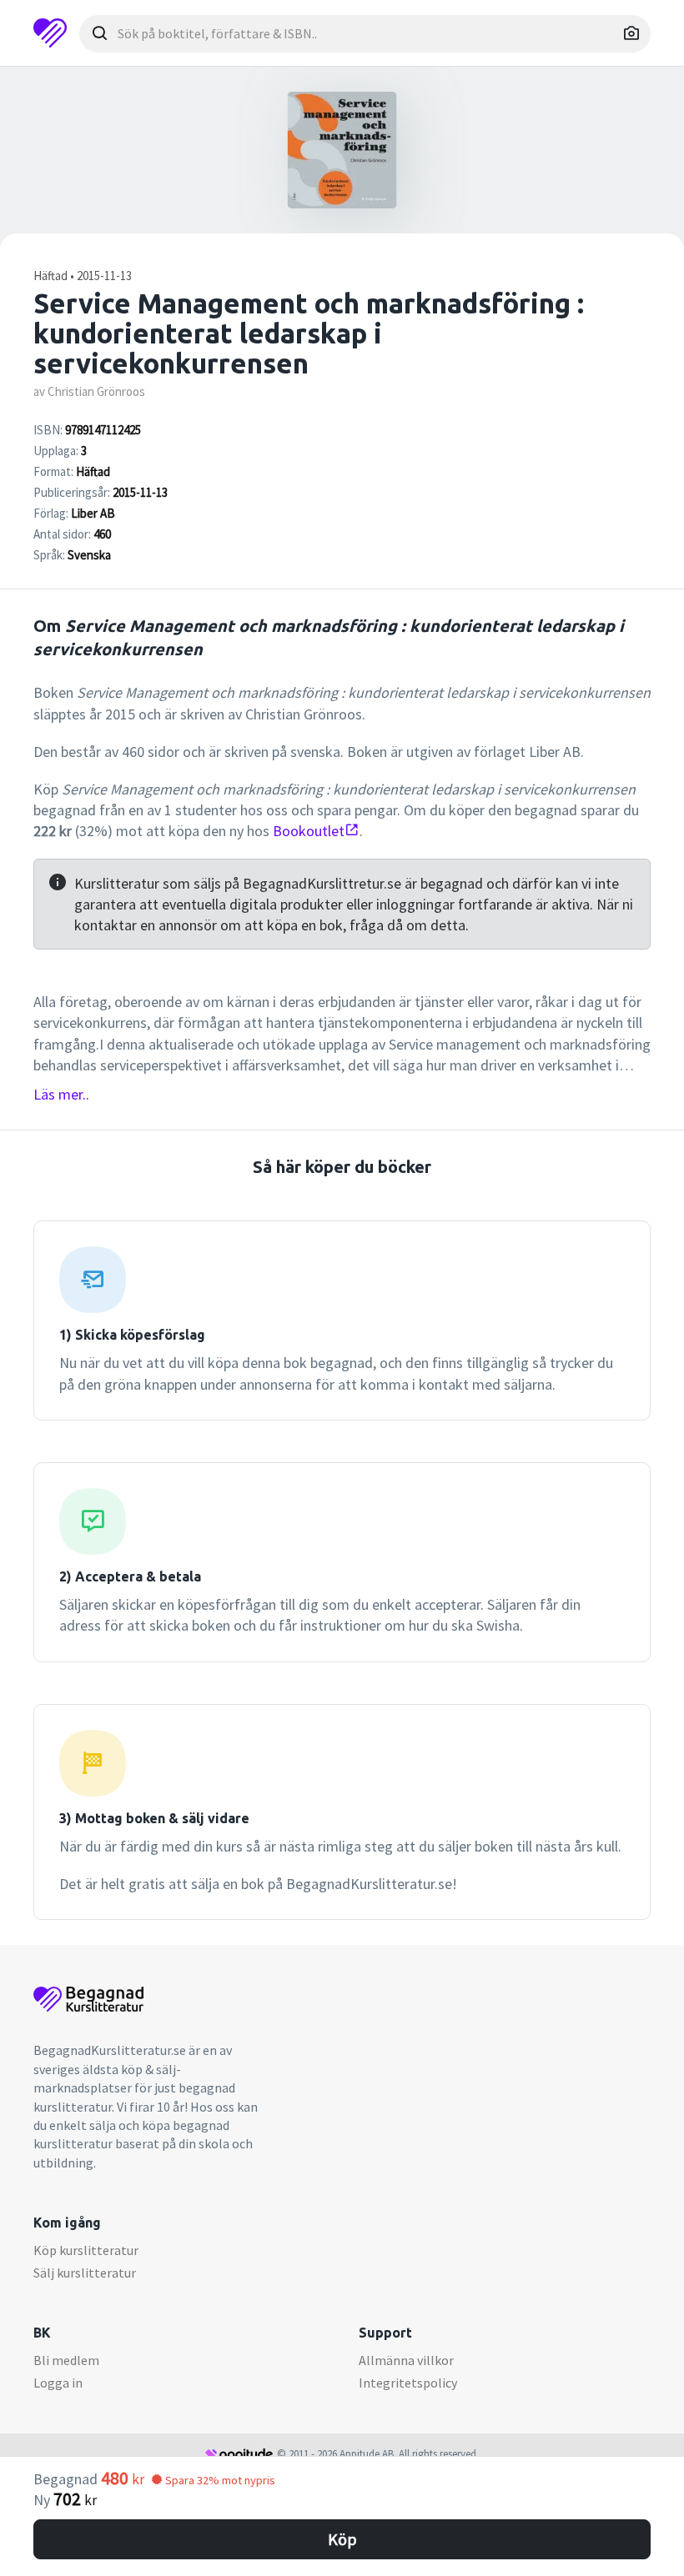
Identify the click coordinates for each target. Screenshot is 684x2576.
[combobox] (365, 34)
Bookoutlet (309, 831)
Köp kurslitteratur (86, 2250)
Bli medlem (66, 2360)
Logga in (58, 2383)
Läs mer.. (61, 1094)
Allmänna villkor (406, 2360)
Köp (342, 2539)
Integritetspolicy (408, 2383)
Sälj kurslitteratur (85, 2273)
